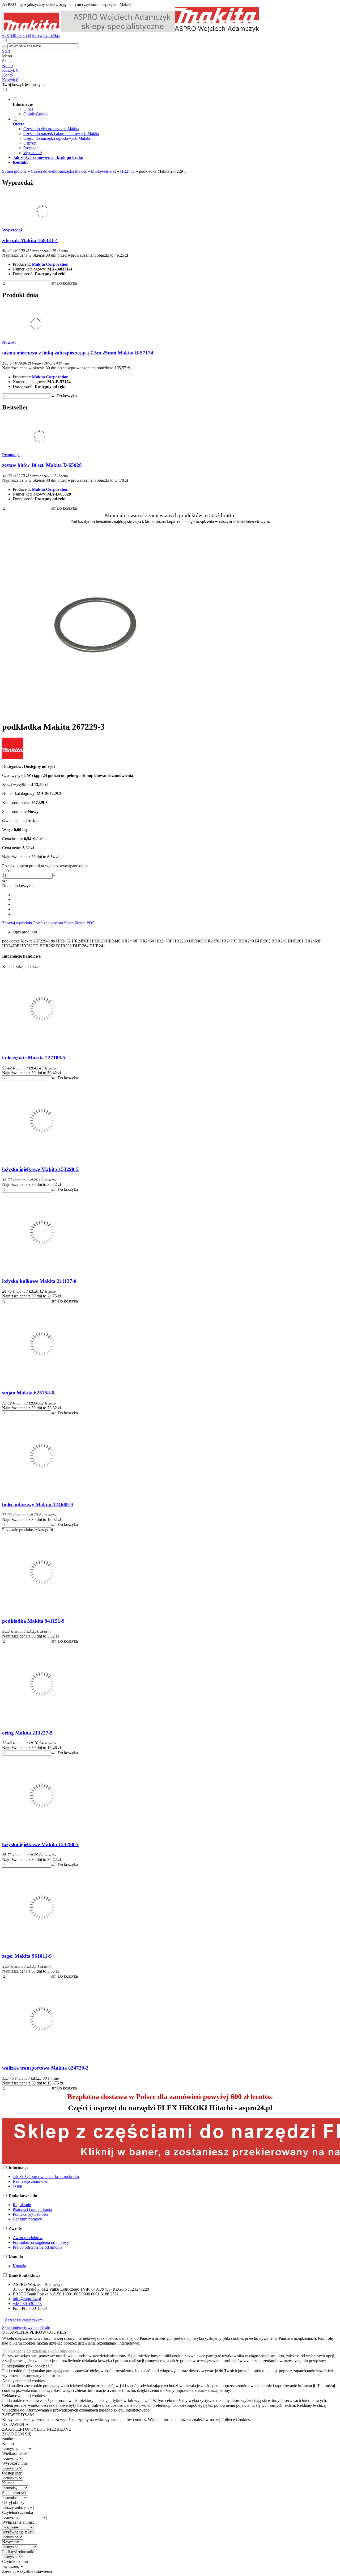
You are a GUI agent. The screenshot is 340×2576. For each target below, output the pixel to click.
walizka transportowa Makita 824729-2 (45, 2068)
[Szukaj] (4, 47)
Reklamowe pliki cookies (23, 2396)
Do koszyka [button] (67, 283)
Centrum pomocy (27, 2219)
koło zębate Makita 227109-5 (34, 1058)
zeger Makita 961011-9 (27, 1956)
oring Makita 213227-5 (27, 1733)
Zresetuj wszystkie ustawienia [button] (27, 2571)
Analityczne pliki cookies (23, 2381)
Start (6, 51)
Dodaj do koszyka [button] (17, 886)
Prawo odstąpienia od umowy (38, 2247)
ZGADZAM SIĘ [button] (17, 2434)
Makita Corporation (50, 264)
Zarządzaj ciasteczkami (24, 2320)
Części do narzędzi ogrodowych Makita (57, 138)
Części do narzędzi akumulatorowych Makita (61, 134)
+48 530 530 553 (17, 35)
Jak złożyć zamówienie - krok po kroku (46, 2177)
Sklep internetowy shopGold (26, 2327)
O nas (28, 109)
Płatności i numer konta (32, 2209)
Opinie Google (36, 114)
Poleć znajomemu (48, 923)
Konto (7, 65)
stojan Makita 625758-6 (28, 1393)
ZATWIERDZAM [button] (18, 2415)
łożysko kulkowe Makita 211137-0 (39, 1281)
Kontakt (20, 2266)
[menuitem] (175, 107)
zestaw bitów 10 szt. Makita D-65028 (42, 465)
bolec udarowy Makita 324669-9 (38, 1505)
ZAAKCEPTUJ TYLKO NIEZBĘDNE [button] (37, 2429)
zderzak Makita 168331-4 (30, 240)
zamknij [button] (9, 2439)
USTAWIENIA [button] (15, 2424)
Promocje (31, 148)
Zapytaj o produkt (17, 923)
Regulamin (22, 2205)
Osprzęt (30, 143)
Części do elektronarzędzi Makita (51, 129)
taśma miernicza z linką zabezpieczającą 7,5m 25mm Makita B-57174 (78, 353)
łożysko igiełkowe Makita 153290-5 (40, 1169)
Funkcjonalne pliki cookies (25, 2366)
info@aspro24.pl (46, 35)
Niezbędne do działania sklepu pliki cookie (43, 2351)
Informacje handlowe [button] (21, 956)
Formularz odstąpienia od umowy (41, 2242)
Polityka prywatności (30, 2214)
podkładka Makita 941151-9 (33, 1621)
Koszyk (10, 80)
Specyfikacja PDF (79, 923)
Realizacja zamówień (31, 2181)
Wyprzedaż (33, 153)
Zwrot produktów (28, 2238)
